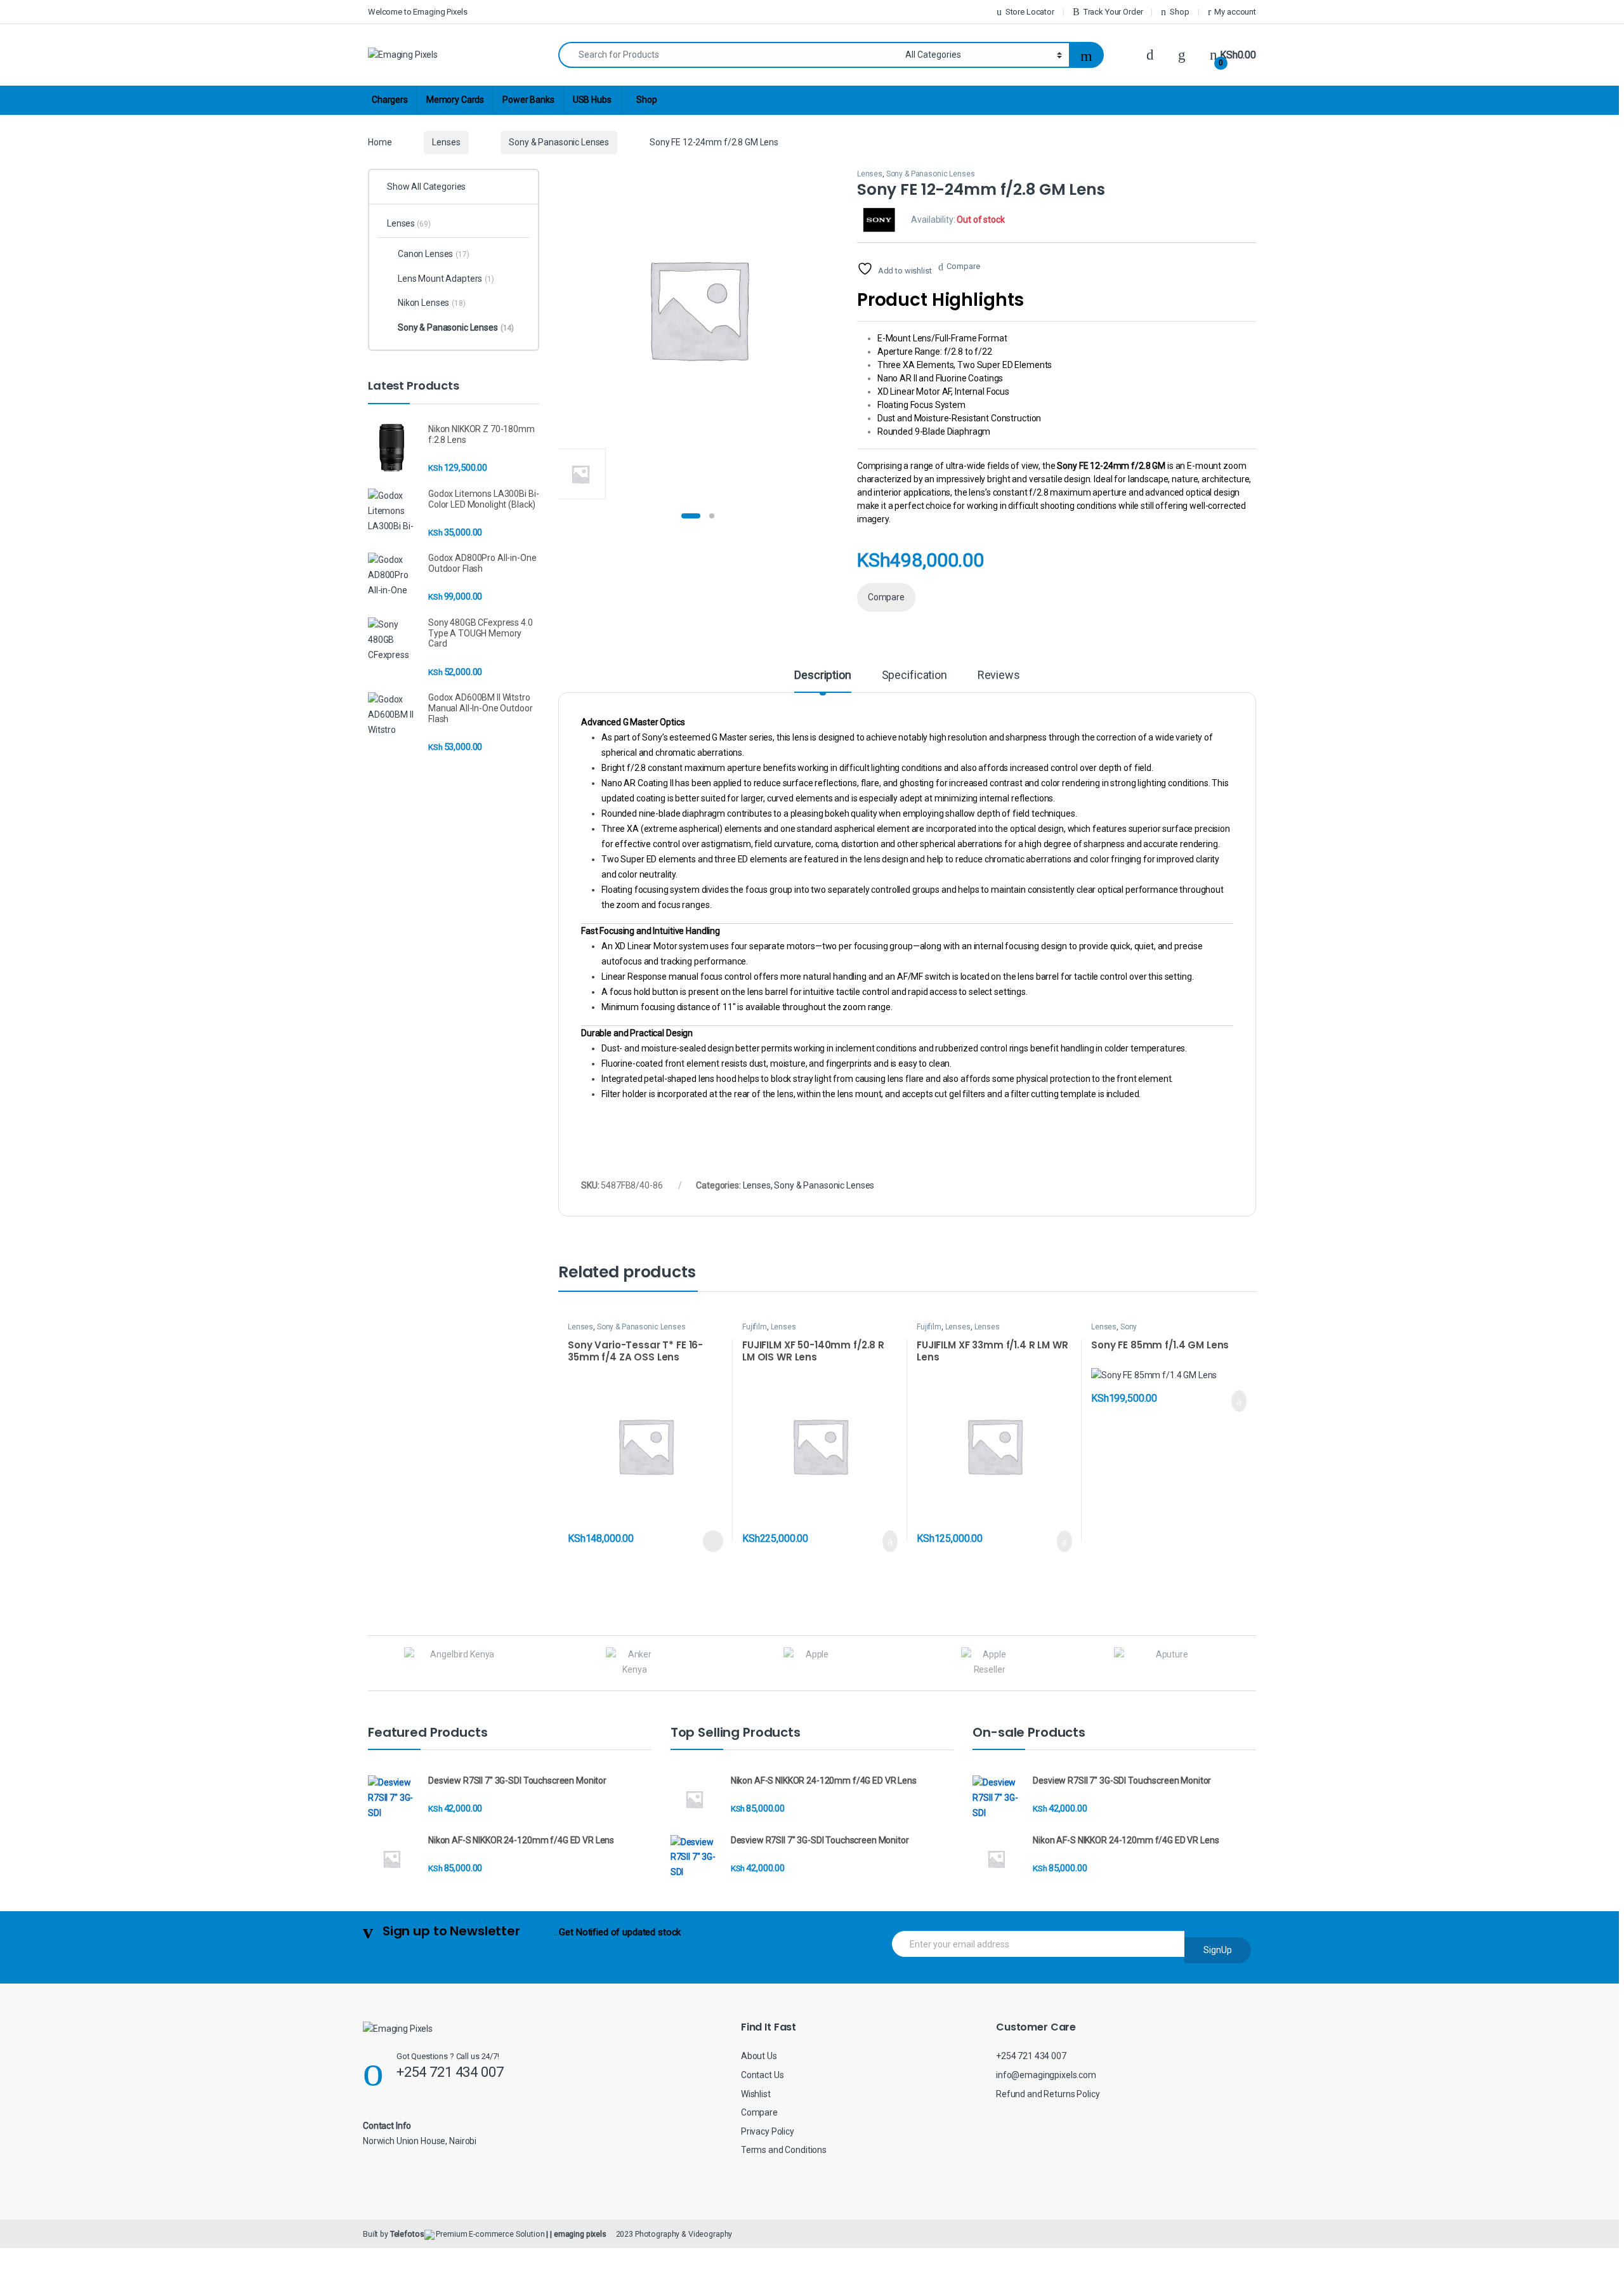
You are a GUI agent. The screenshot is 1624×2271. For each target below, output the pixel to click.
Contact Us (763, 2075)
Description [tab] (822, 675)
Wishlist (756, 2094)
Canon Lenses (434, 254)
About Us (759, 2056)
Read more (713, 1541)
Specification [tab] (914, 675)
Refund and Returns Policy (1048, 2094)
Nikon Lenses (432, 303)
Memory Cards (455, 100)
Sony (1129, 1327)
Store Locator (1030, 12)
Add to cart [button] (889, 1541)
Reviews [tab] (999, 675)
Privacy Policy (768, 2131)
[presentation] (1253, 1665)
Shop (1179, 12)
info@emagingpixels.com (1046, 2075)
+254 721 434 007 (1031, 2056)
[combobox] (728, 55)
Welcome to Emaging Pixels (418, 12)
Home (380, 142)
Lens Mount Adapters (446, 279)
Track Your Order (1113, 12)
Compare (963, 266)
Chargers (390, 100)
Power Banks (528, 100)
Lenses (446, 142)
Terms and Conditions (784, 2150)
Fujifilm (755, 1327)
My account (1235, 12)
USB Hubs (592, 100)
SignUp (1218, 1950)
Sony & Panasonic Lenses (559, 142)
